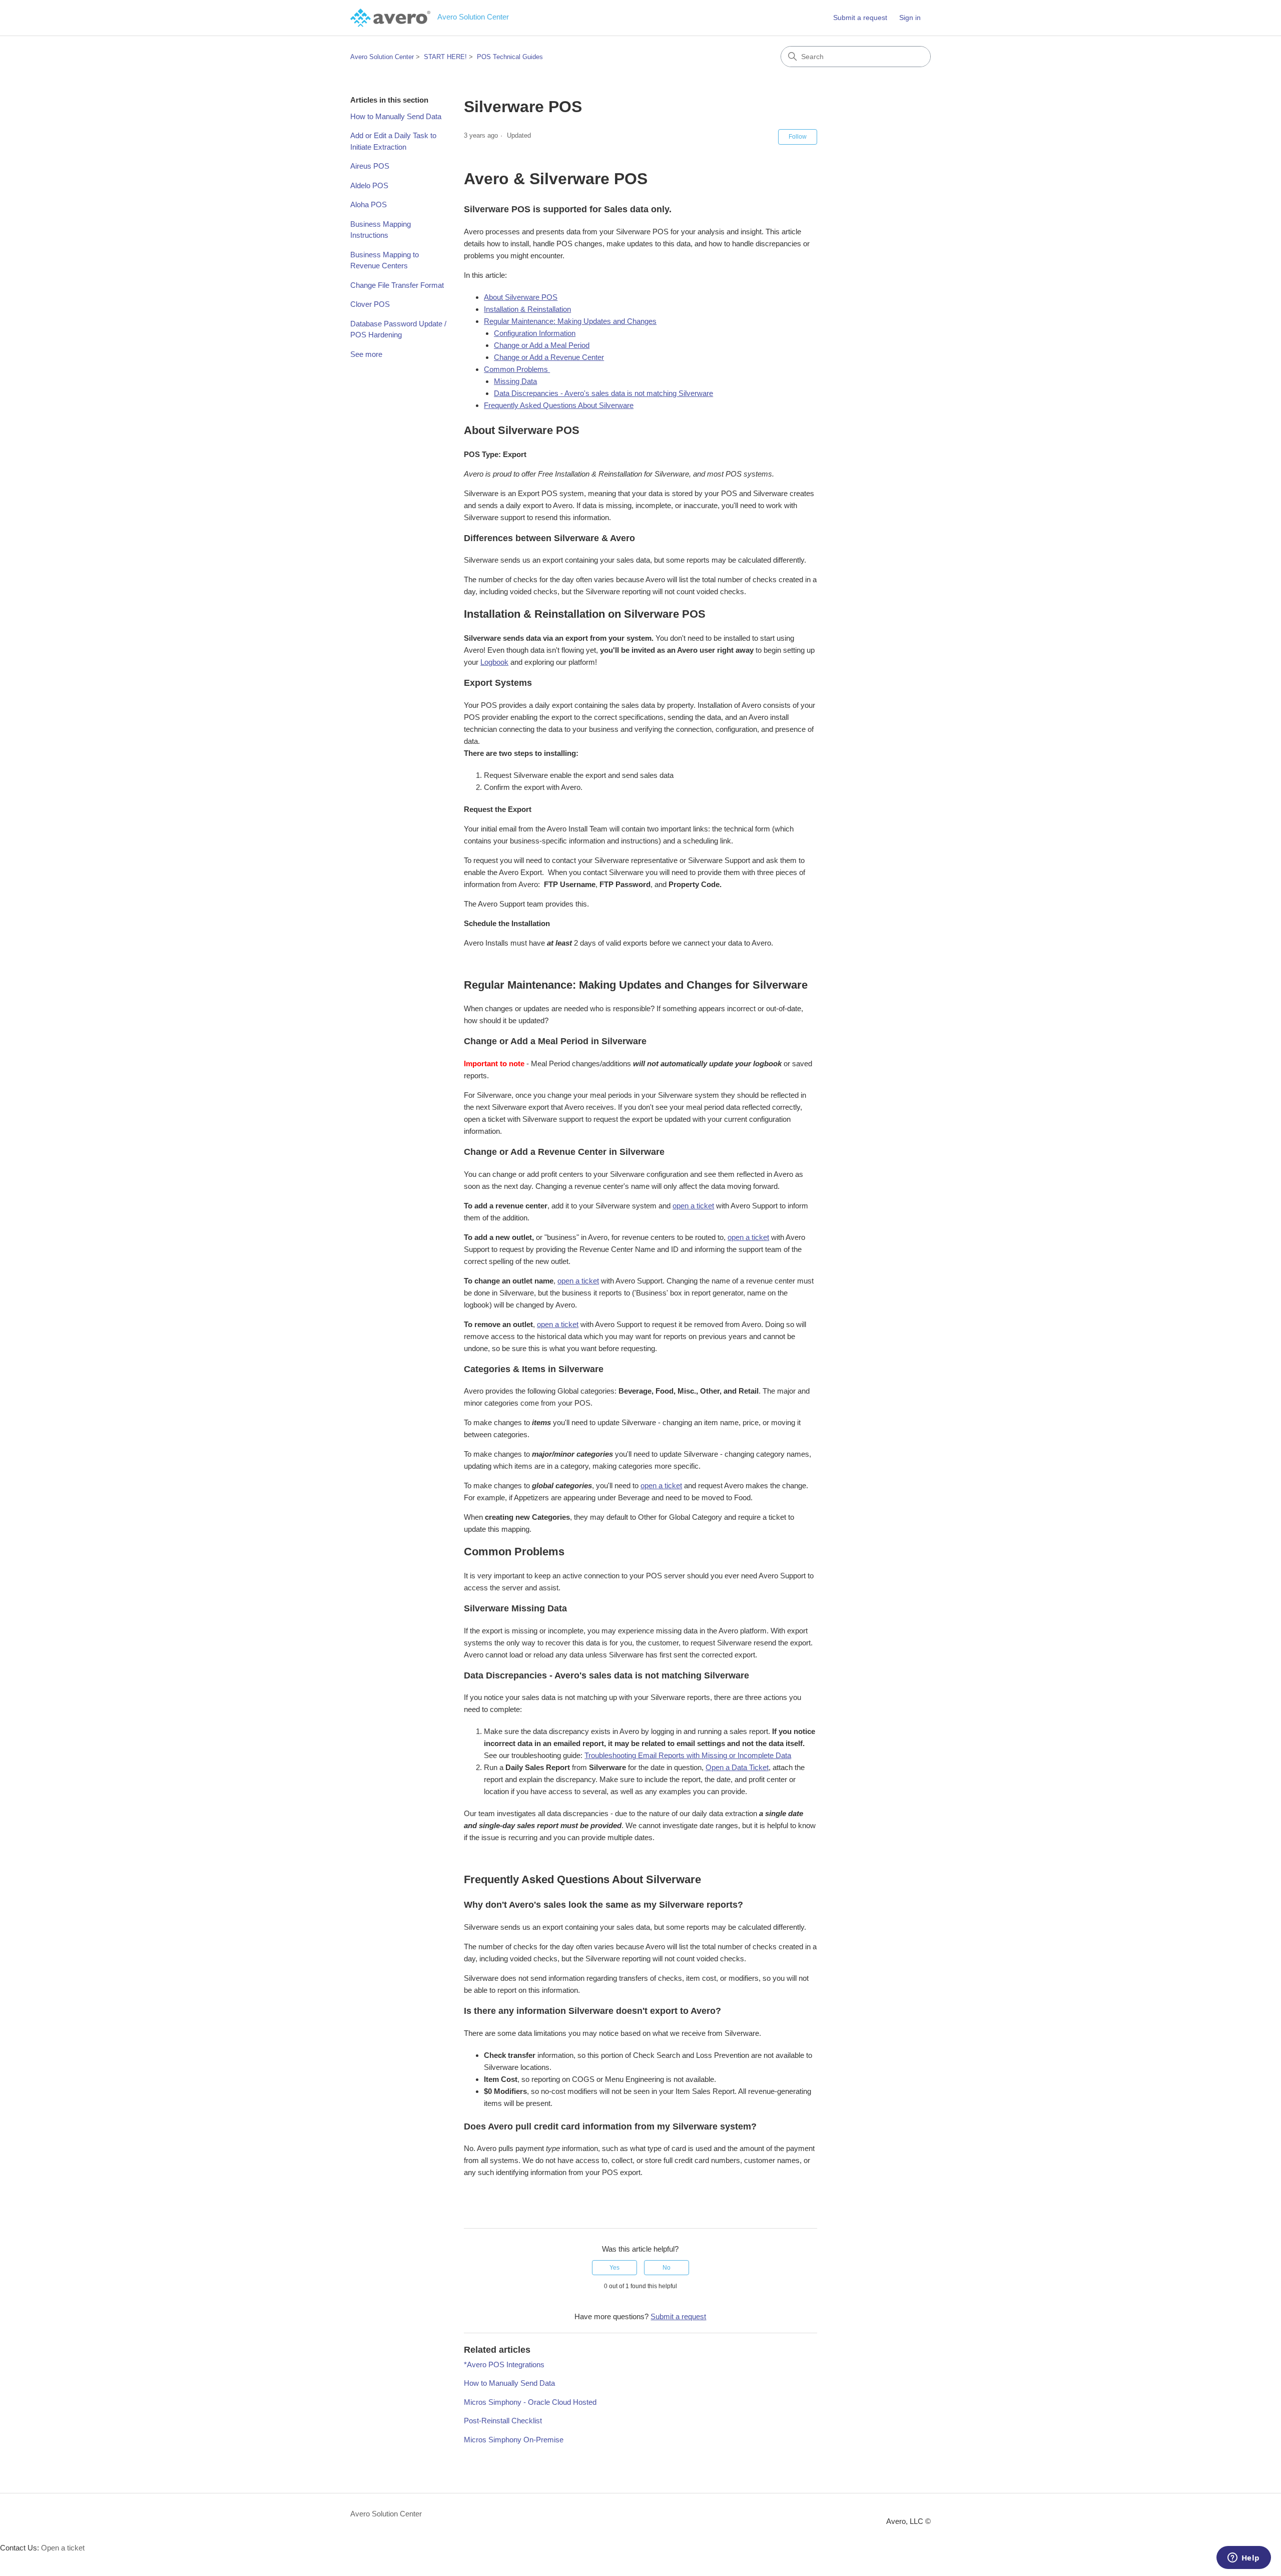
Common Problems (517, 369)
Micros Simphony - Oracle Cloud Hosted (530, 2402)
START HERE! (445, 57)
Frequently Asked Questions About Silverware (559, 405)
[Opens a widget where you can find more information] (1243, 2558)
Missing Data (515, 381)
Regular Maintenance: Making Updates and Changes (570, 321)
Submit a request (860, 18)
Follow (798, 137)
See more (366, 354)
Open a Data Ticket (737, 1767)
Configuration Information (535, 333)
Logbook (494, 662)
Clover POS (370, 304)
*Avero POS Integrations (504, 2365)
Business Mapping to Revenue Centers (385, 260)
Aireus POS (370, 166)
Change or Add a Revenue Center (549, 357)
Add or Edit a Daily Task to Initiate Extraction (393, 141)
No (667, 2268)
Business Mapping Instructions (381, 230)
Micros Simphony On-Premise (514, 2440)
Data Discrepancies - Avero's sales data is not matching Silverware (603, 393)
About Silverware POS (521, 297)
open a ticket (693, 1206)
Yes (614, 2268)
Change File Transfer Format (397, 285)
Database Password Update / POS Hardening (398, 329)
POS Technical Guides (510, 57)
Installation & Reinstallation (527, 309)
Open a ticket (63, 2548)
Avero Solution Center (382, 57)
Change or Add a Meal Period (542, 345)
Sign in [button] (910, 18)
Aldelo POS (369, 185)
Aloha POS (369, 204)
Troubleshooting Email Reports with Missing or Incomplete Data (688, 1755)
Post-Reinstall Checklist (503, 2421)
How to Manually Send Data (396, 116)
